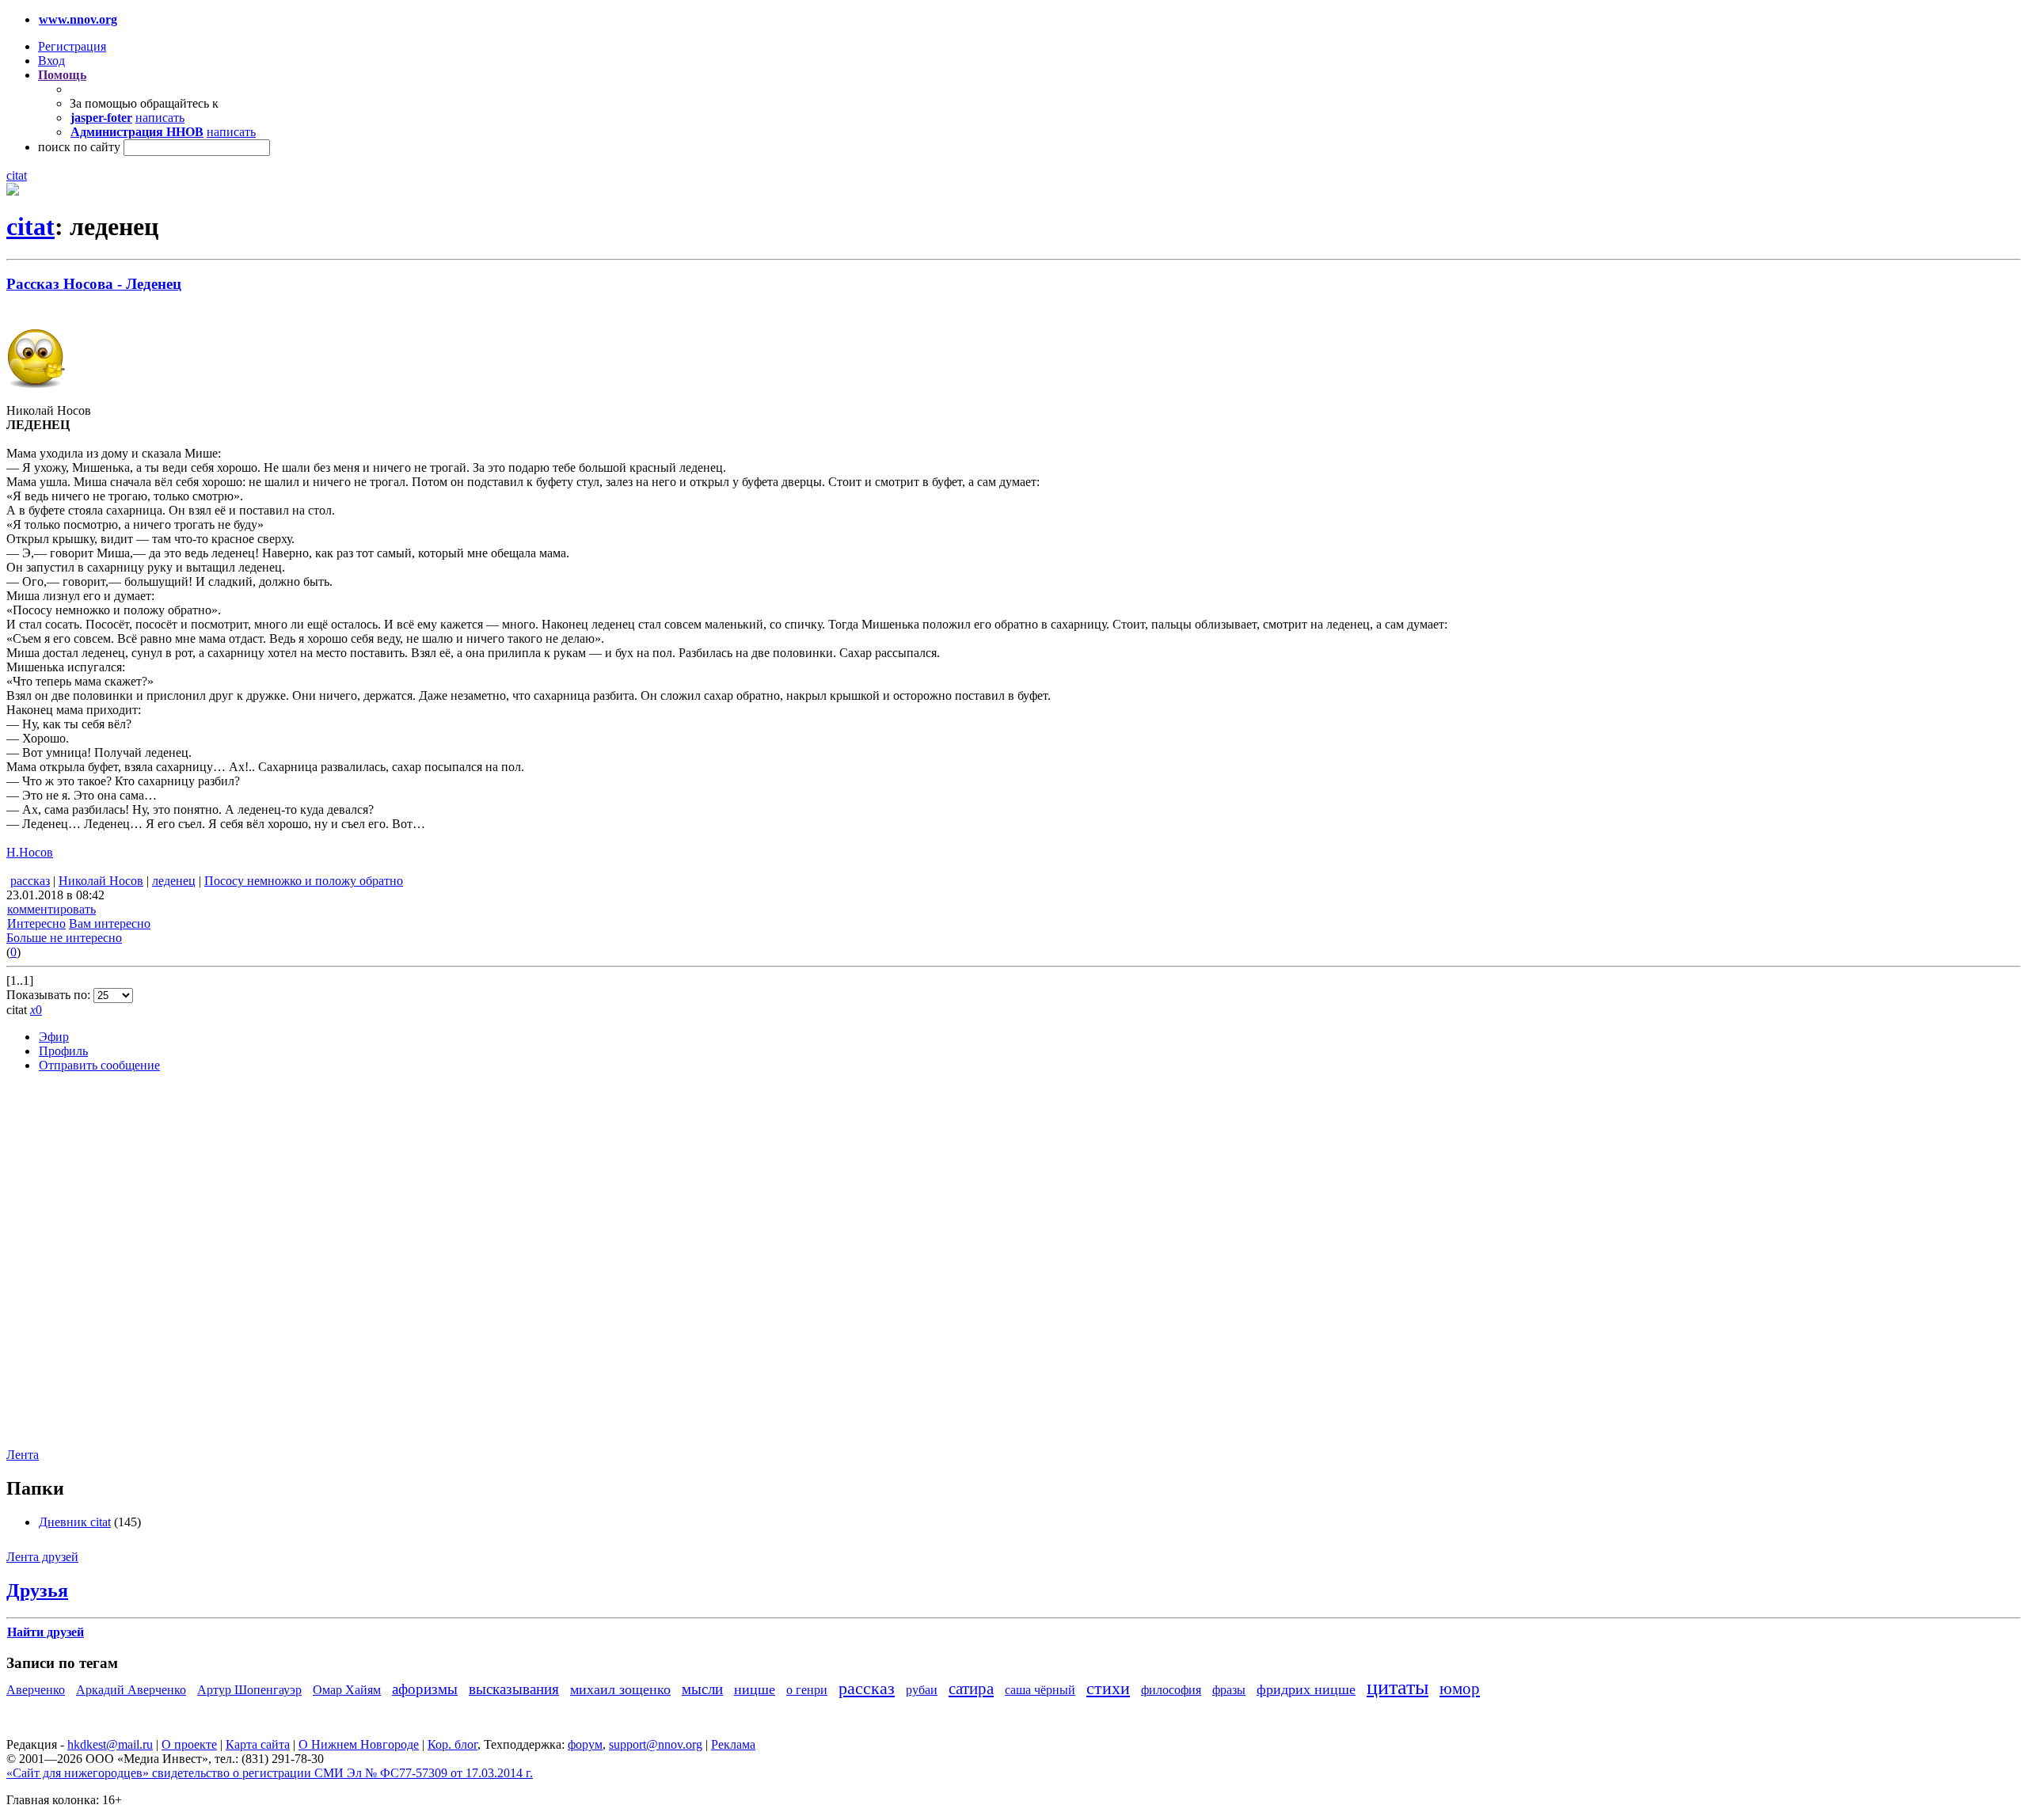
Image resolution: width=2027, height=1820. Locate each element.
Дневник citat (75, 1522)
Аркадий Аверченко (131, 1690)
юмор (1460, 1688)
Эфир (54, 1037)
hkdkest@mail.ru (110, 1744)
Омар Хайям (347, 1690)
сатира (971, 1688)
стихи (1108, 1688)
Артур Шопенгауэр (249, 1690)
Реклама (733, 1744)
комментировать (51, 909)
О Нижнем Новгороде (359, 1744)
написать (160, 118)
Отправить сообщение (99, 1065)
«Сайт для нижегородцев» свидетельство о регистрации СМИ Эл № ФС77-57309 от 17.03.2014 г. (270, 1773)
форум (585, 1744)
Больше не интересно (64, 938)
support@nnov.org (656, 1744)
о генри (807, 1690)
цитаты (1398, 1687)
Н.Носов (30, 852)
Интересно (36, 923)
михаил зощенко (620, 1689)
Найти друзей (46, 1632)
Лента (23, 1455)
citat (17, 175)
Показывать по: (50, 995)
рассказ (30, 881)
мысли (702, 1689)
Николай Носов (101, 881)
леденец (174, 881)
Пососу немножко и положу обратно (304, 881)
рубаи (922, 1690)
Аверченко (36, 1690)
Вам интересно (110, 923)
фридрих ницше (1306, 1689)
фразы (1229, 1690)
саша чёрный (1040, 1690)
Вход (51, 61)
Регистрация (72, 46)
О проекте (189, 1744)
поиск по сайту (79, 147)
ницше (755, 1689)
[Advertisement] (101, 1272)
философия (1171, 1690)
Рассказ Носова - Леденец (94, 284)
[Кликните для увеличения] (13, 191)
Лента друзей (42, 1557)
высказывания (514, 1689)
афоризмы (425, 1689)
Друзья (37, 1590)
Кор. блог (453, 1744)
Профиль (63, 1051)
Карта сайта (258, 1744)
